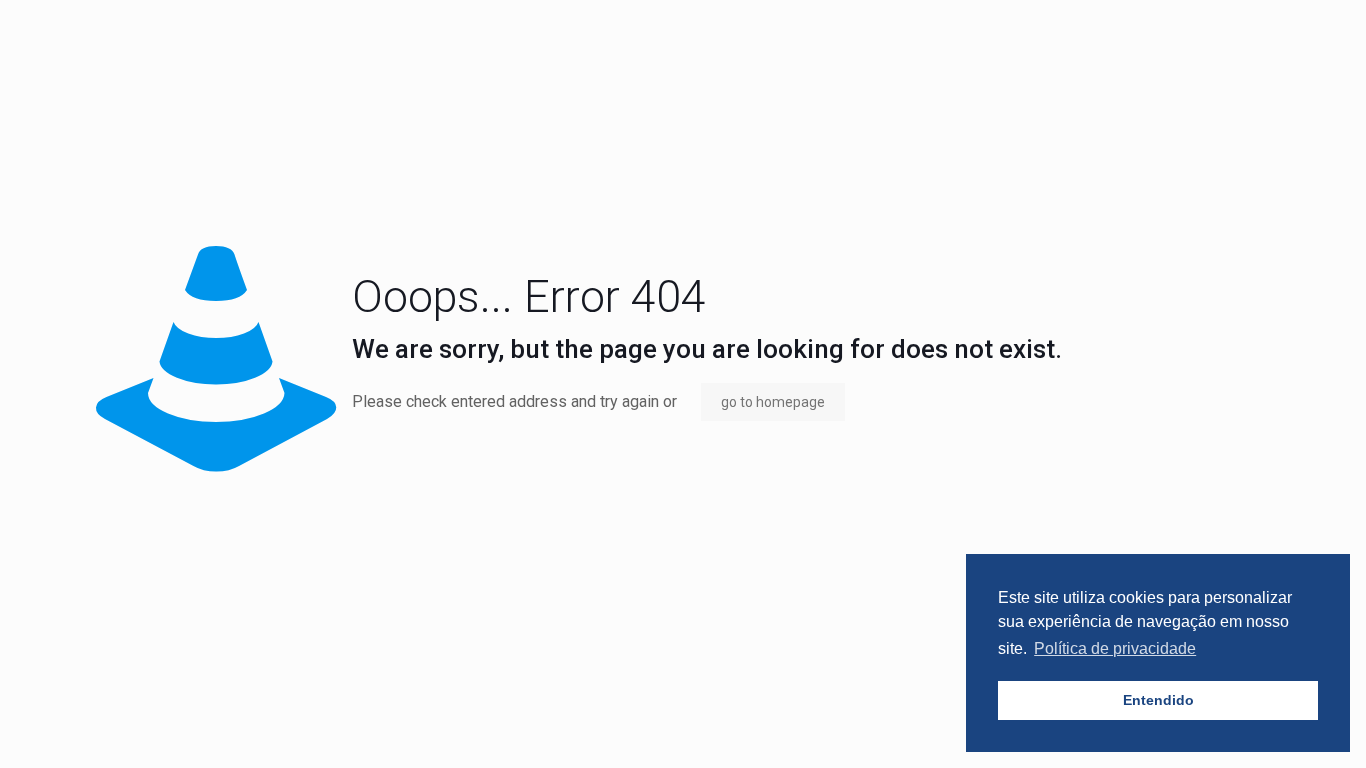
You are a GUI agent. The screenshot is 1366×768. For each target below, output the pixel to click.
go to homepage (773, 402)
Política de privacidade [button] (1115, 648)
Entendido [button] (1158, 700)
